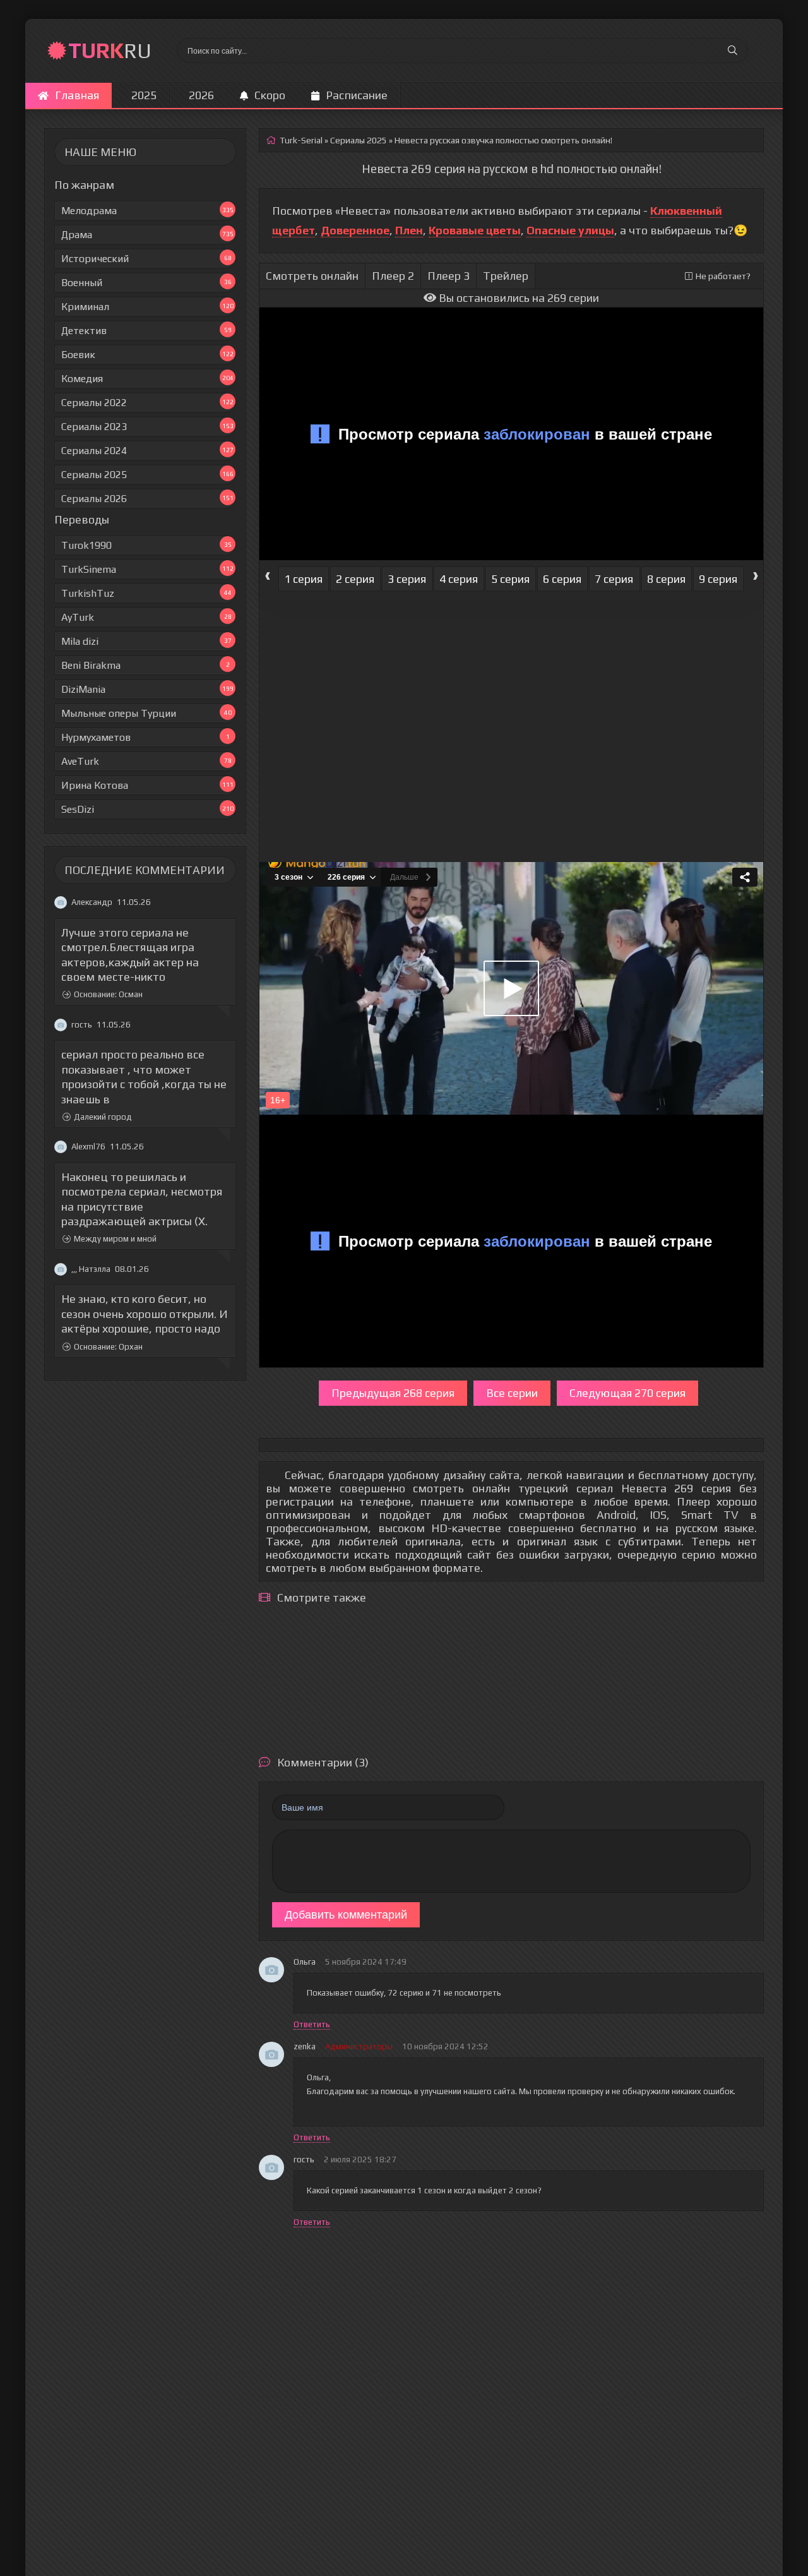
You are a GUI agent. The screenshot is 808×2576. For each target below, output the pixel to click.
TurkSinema (147, 569)
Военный (146, 283)
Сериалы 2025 (147, 475)
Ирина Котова (147, 785)
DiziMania (147, 689)
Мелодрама (147, 211)
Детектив (146, 331)
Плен (409, 230)
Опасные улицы (570, 230)
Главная (77, 95)
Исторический (146, 259)
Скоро (270, 95)
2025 (144, 95)
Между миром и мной (115, 1239)
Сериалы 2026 (147, 499)
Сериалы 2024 (147, 451)
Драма (147, 235)
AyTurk (146, 617)
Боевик (147, 355)
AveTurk (146, 761)
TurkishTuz (146, 593)
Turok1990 (146, 545)
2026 (201, 95)
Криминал (147, 307)
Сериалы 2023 (147, 427)
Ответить (312, 2024)
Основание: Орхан (108, 1347)
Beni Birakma (146, 665)
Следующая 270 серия (627, 1393)
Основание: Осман (108, 995)
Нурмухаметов (146, 737)
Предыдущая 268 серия (393, 1393)
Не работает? (723, 276)
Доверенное (355, 230)
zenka (305, 2046)
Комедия (147, 379)
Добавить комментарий (346, 1915)
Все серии (512, 1393)
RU (110, 50)
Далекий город (103, 1117)
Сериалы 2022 (147, 403)
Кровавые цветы (475, 230)
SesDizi (147, 809)
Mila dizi (146, 641)
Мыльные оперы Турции (146, 713)
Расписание (357, 95)
